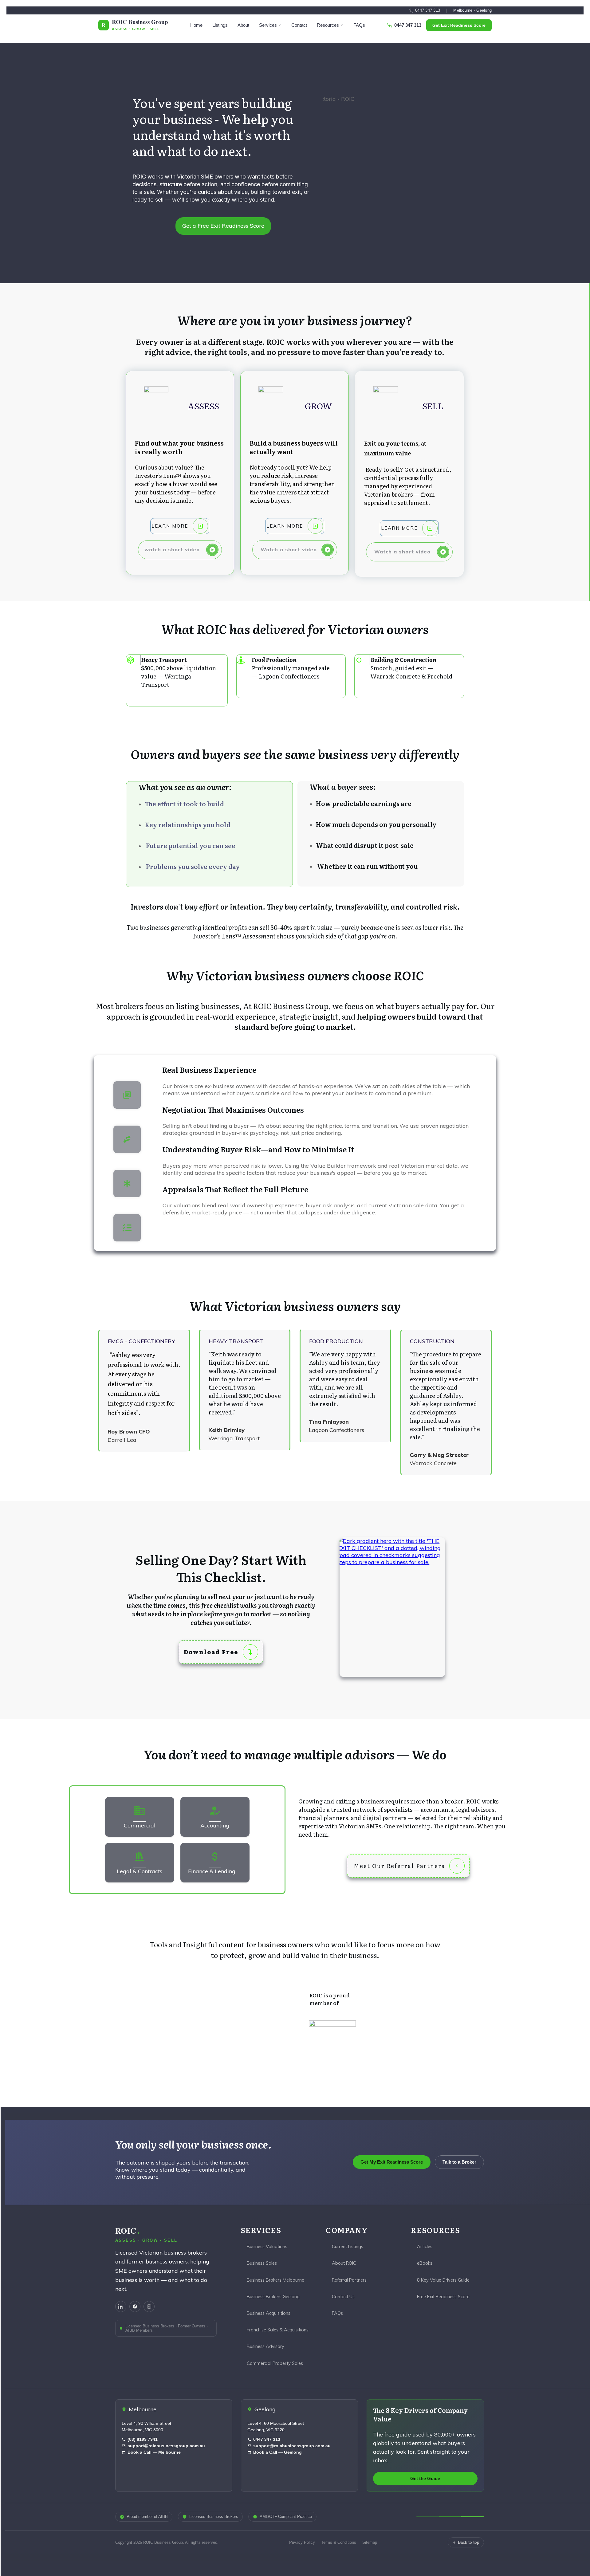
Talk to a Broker (459, 2162)
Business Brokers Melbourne (275, 2280)
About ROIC (344, 2263)
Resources (328, 25)
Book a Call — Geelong (277, 2452)
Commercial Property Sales (275, 2363)
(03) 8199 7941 (143, 2439)
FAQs (359, 25)
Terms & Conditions (339, 2542)
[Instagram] (149, 2307)
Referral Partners (349, 2280)
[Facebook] (135, 2307)
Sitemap (370, 2542)
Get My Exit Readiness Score (392, 2162)
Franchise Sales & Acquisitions (278, 2330)
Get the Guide (425, 2479)
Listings (220, 25)
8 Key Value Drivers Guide (443, 2280)
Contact (299, 25)
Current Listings (348, 2246)
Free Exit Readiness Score (443, 2297)
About (243, 25)
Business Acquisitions (269, 2313)
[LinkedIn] (121, 2307)
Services (268, 25)
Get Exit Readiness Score (459, 25)
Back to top (469, 2542)
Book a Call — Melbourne (154, 2452)
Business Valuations (267, 2246)
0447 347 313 (428, 10)
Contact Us (343, 2297)
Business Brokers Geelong (273, 2297)
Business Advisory (265, 2346)
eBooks (425, 2263)
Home (196, 25)
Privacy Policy (302, 2542)
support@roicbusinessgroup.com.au (166, 2446)
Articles (425, 2246)
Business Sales (262, 2263)
